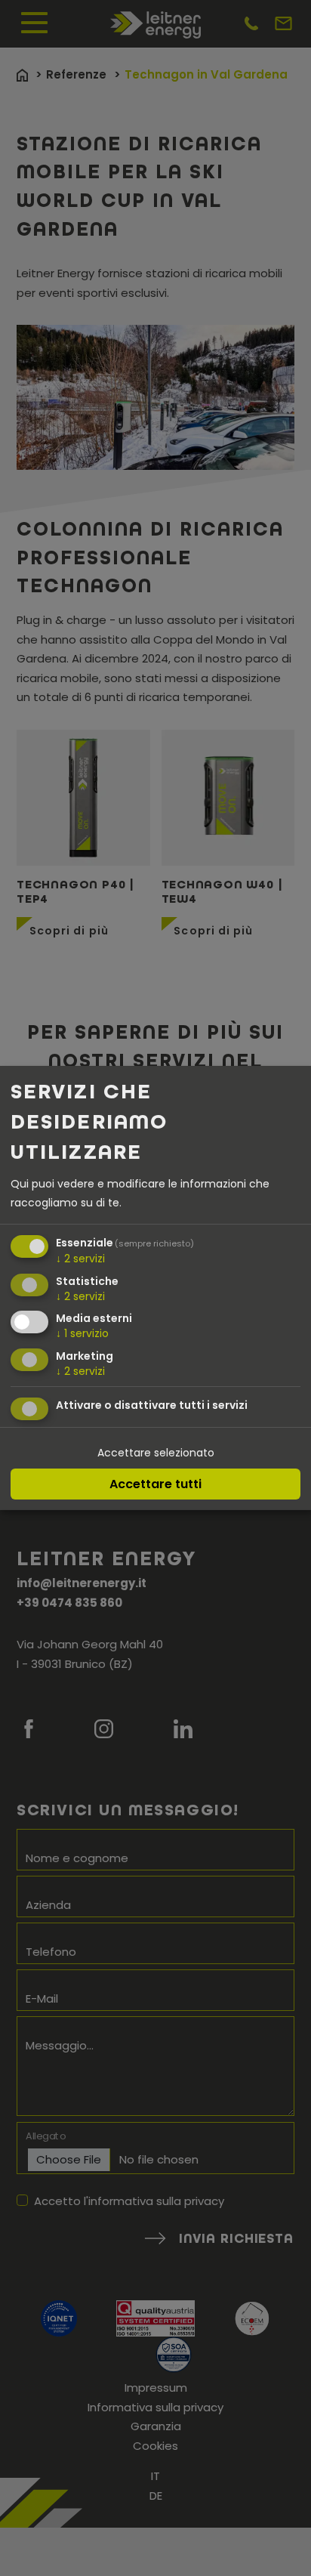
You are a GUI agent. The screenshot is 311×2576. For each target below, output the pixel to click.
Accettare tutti (155, 1484)
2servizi (80, 1259)
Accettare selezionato (156, 1453)
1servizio (82, 1333)
